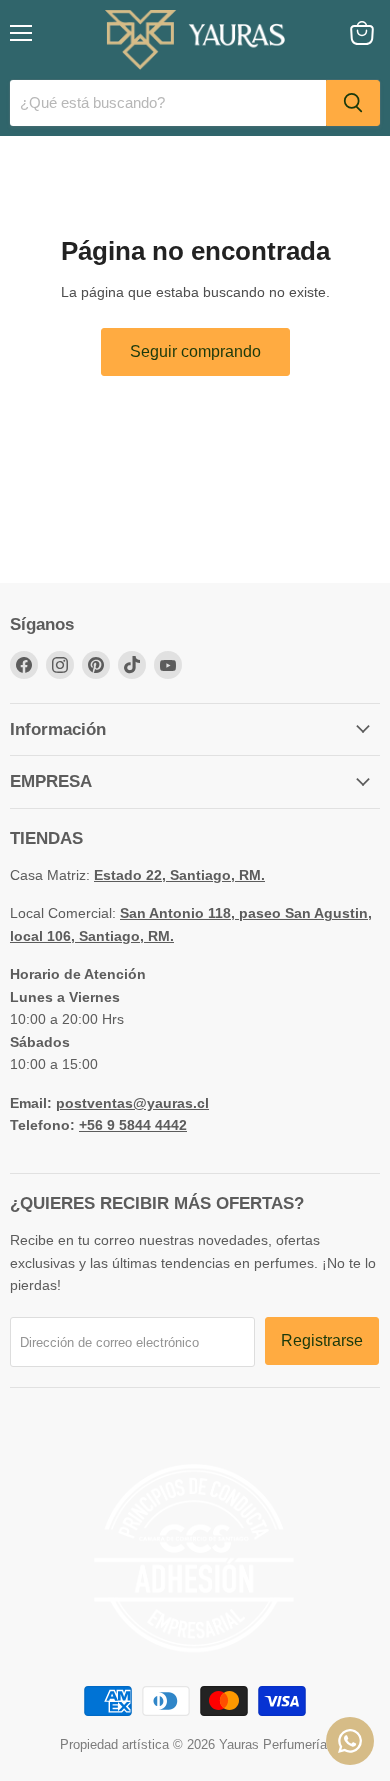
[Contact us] (350, 1741)
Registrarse (322, 1340)
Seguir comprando (195, 351)
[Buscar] (353, 103)
